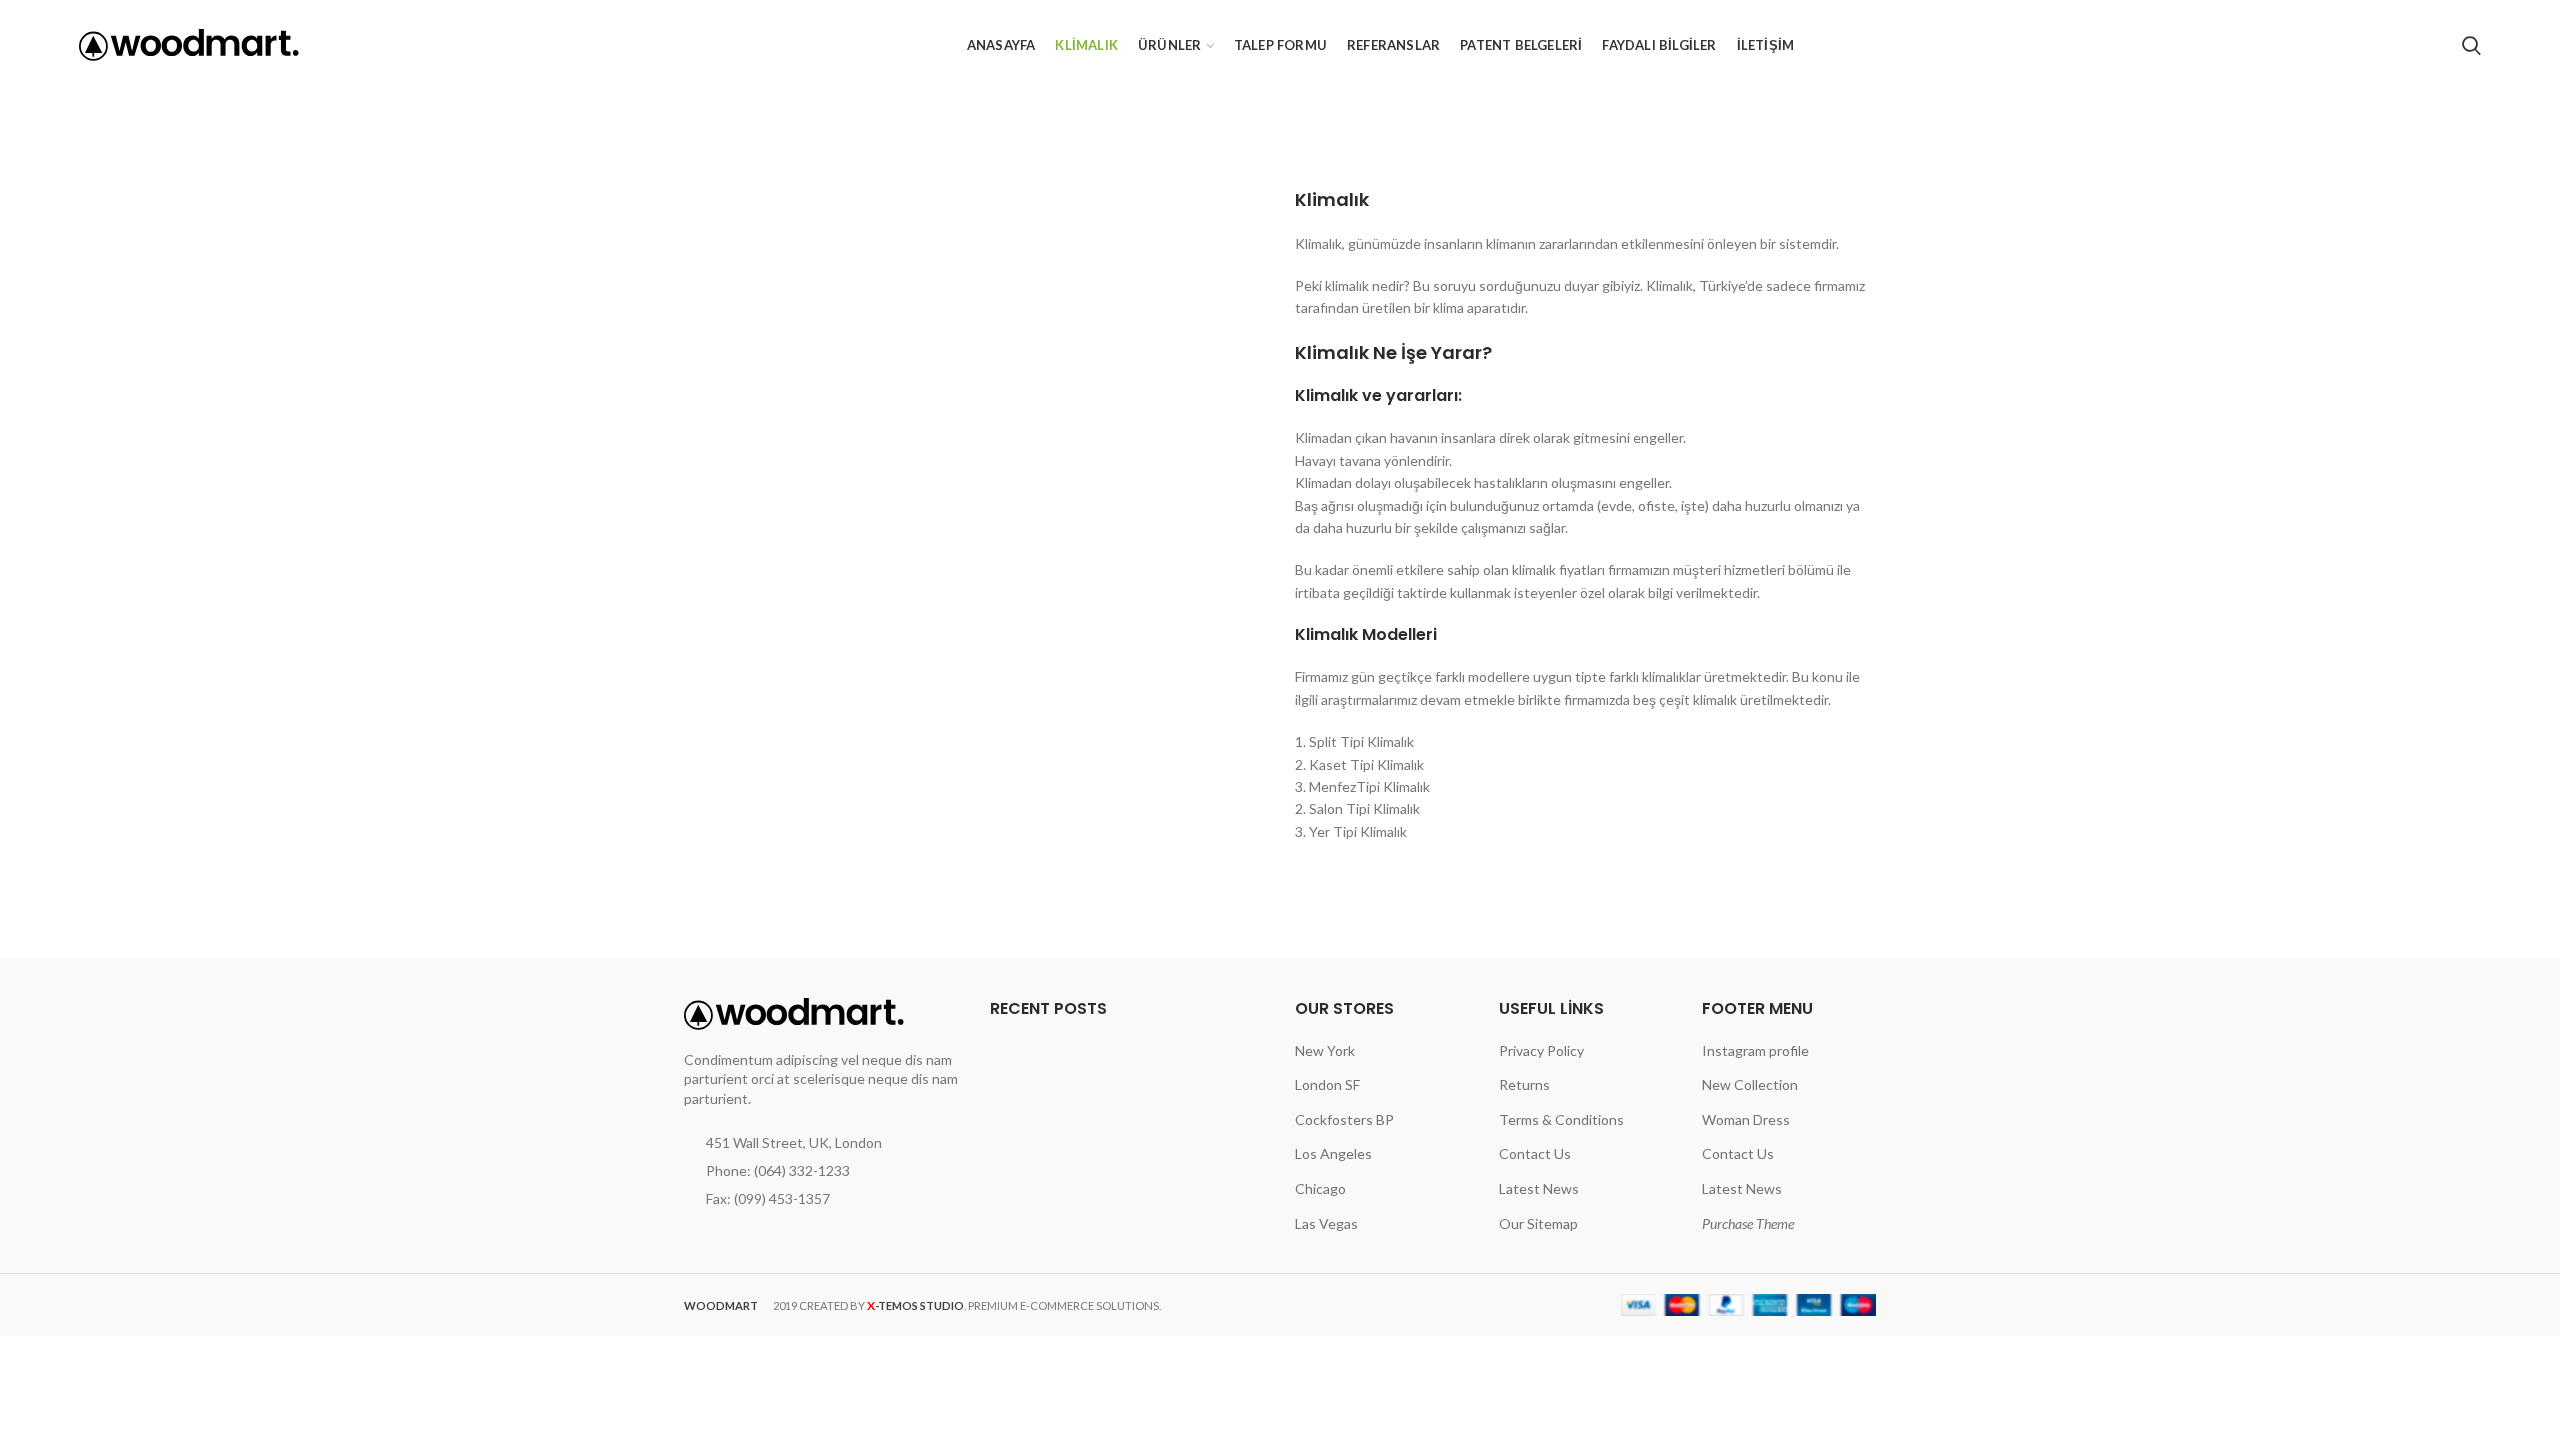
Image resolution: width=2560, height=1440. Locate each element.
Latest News (1539, 1188)
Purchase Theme (1748, 1223)
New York (1325, 1050)
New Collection (1750, 1084)
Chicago (1320, 1188)
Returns (1524, 1084)
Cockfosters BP (1344, 1119)
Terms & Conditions (1561, 1119)
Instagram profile (1755, 1050)
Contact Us (1535, 1153)
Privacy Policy (1541, 1050)
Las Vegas (1326, 1223)
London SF (1327, 1084)
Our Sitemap (1538, 1223)
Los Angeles (1333, 1153)
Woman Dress (1746, 1119)
